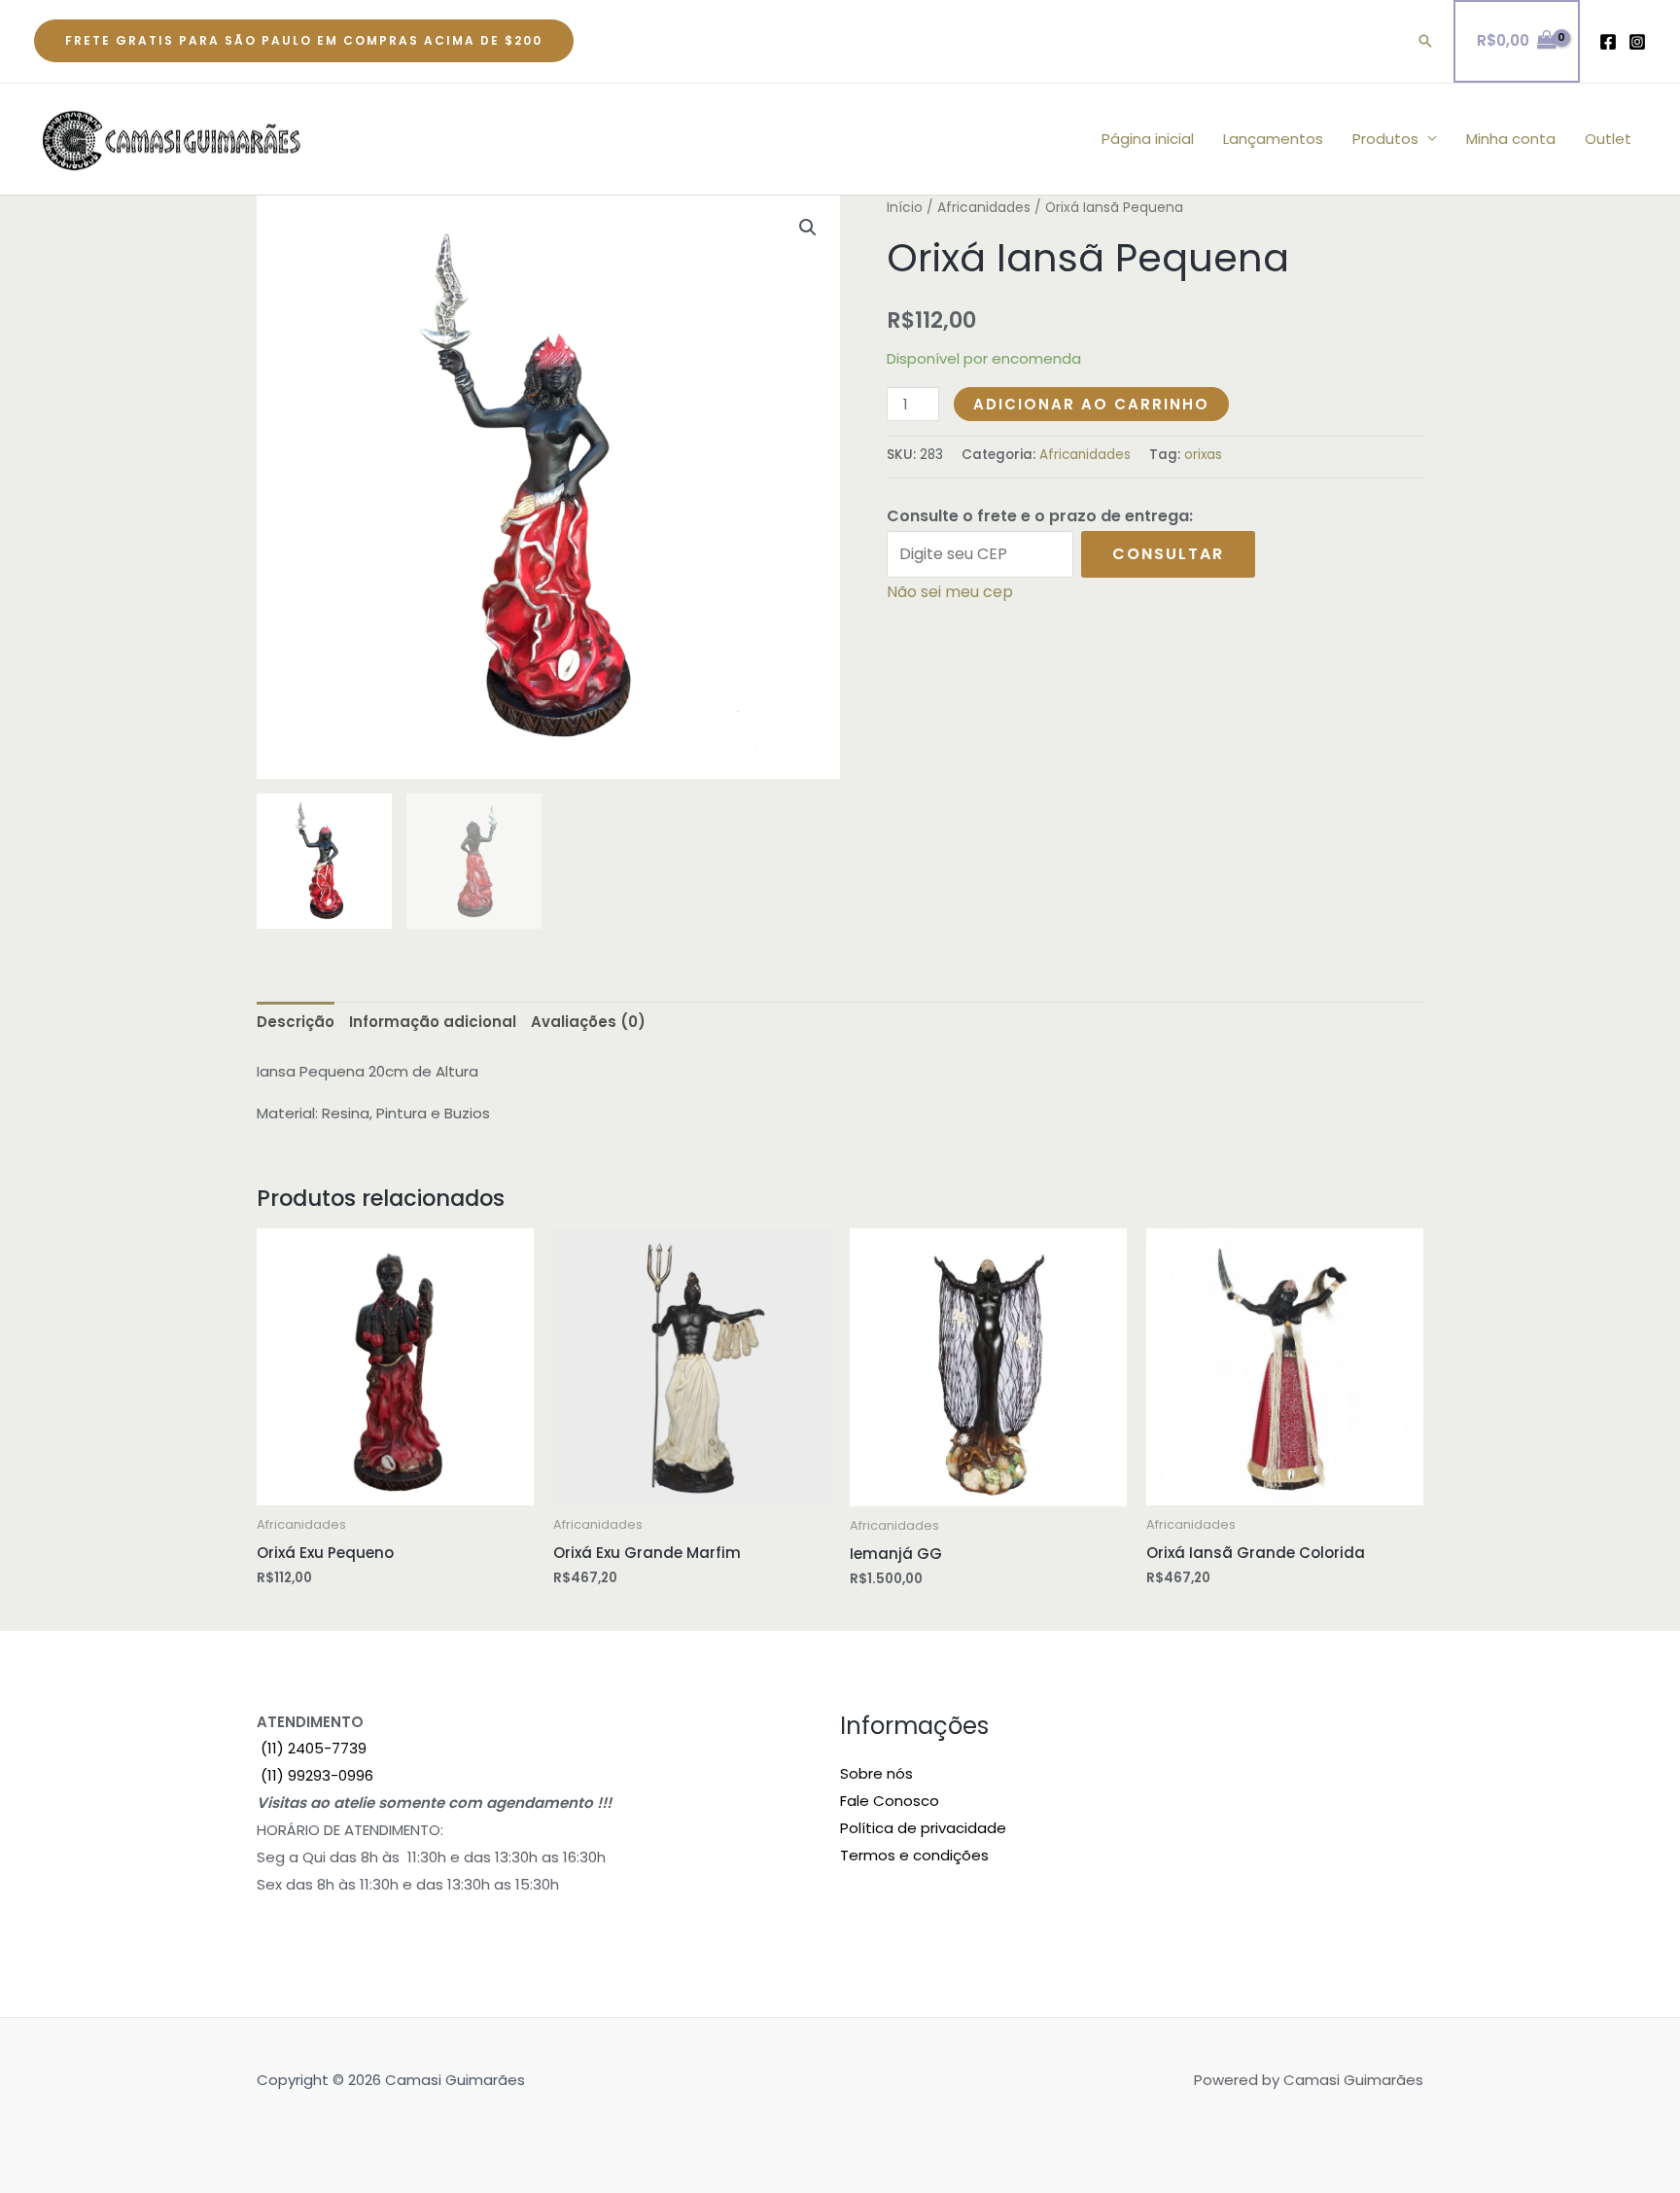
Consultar (1168, 554)
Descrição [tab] (296, 1022)
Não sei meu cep (950, 592)
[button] (304, 41)
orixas (1203, 455)
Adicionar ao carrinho (1091, 404)
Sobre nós (876, 1773)
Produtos (1385, 139)
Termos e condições (914, 1855)
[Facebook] (1608, 42)
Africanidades (984, 208)
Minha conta (1511, 139)
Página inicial (1148, 139)
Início (905, 208)
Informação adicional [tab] (433, 1022)
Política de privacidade (923, 1828)
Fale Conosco (890, 1801)
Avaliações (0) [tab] (588, 1022)
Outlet (1608, 139)
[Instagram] (1637, 42)
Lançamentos (1273, 139)
